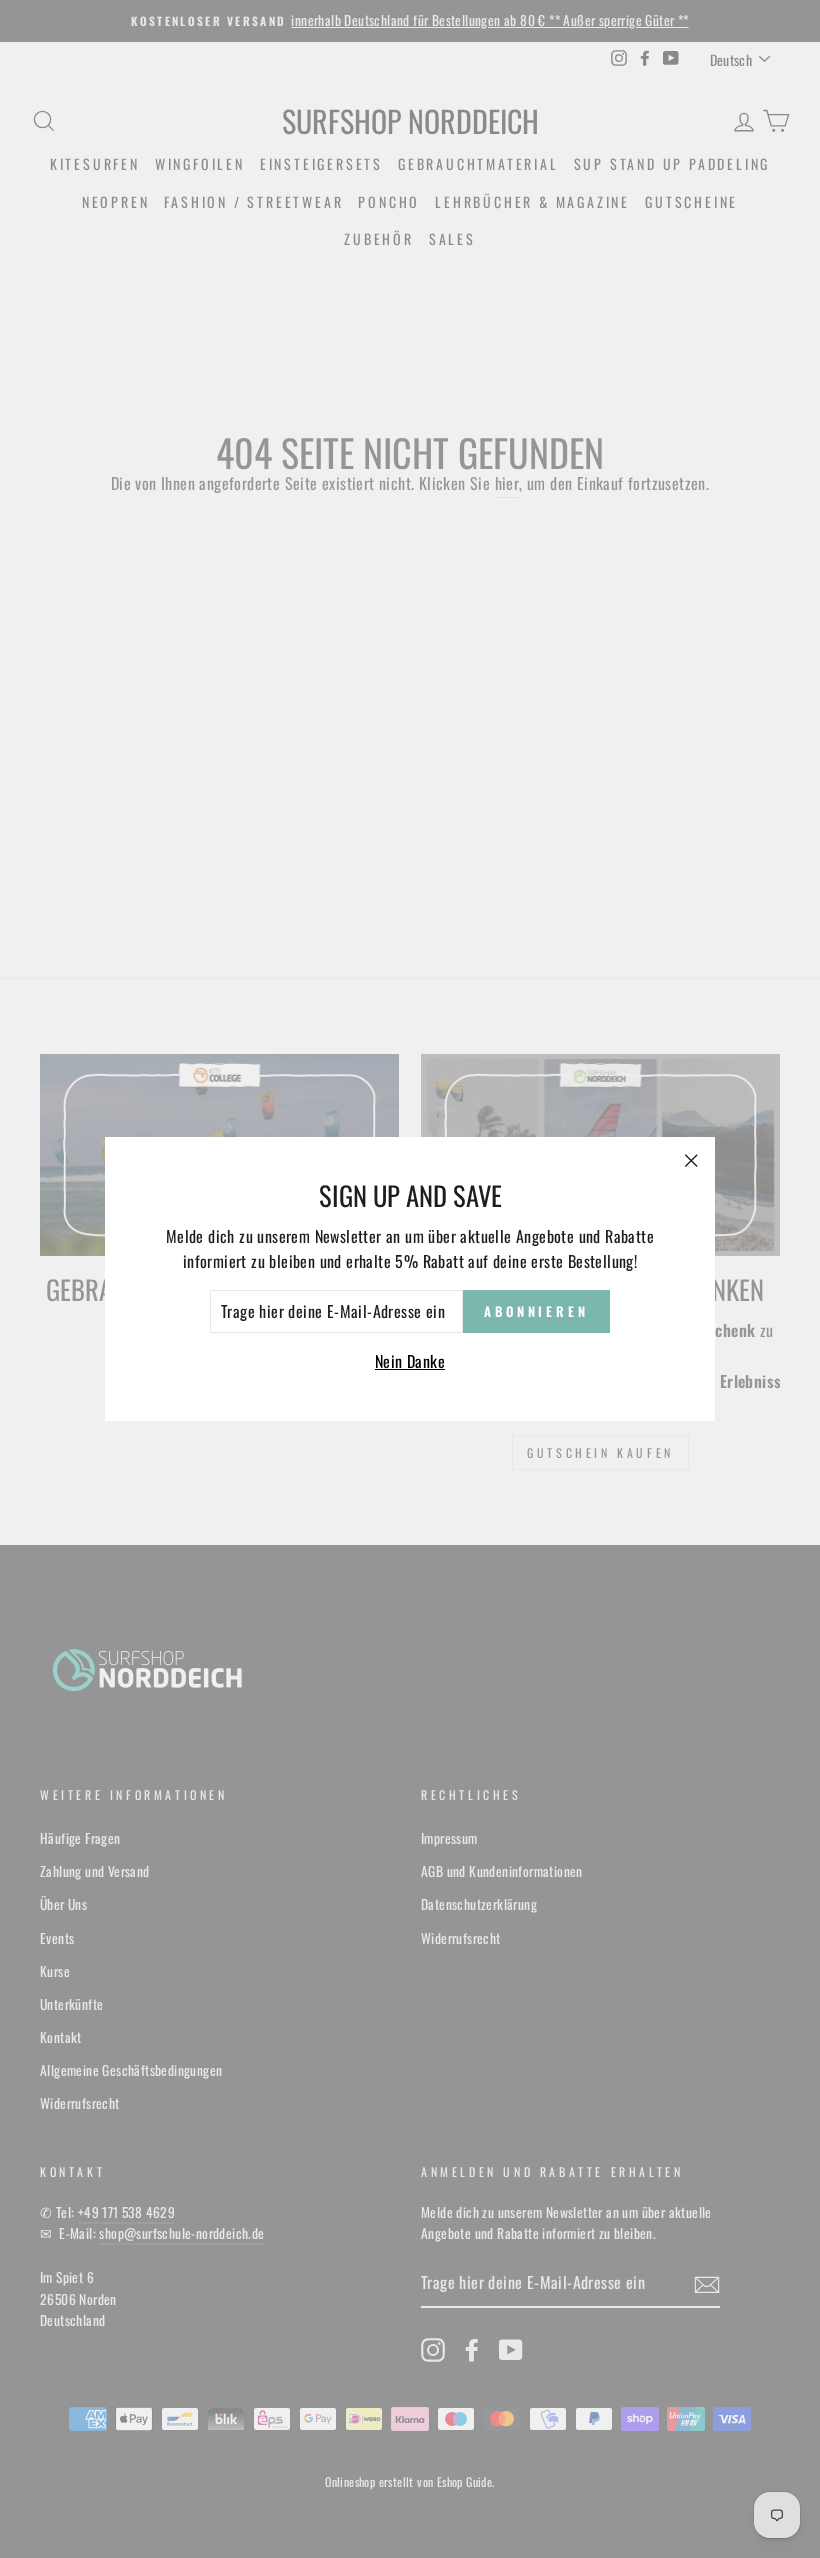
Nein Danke (410, 1361)
